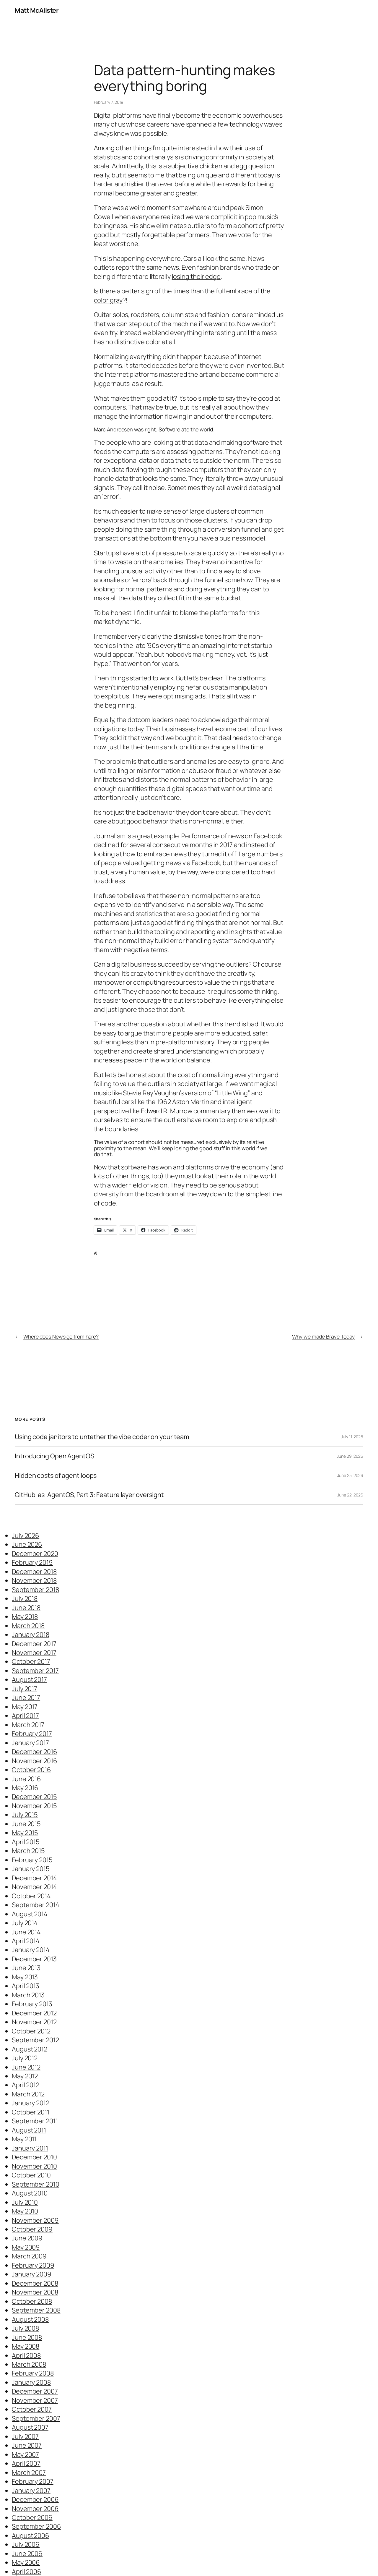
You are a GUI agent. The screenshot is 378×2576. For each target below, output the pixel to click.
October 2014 (31, 1896)
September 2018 (35, 1590)
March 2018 (28, 1626)
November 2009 (35, 2220)
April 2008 (26, 2355)
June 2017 (26, 1698)
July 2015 (25, 1815)
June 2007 (27, 2445)
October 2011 (31, 2112)
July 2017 (25, 1689)
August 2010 (30, 2193)
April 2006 (27, 2572)
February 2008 (33, 2373)
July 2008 (25, 2328)
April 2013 (26, 1986)
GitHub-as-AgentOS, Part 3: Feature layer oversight (89, 1495)
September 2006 (36, 2526)
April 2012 (26, 2085)
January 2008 (31, 2382)
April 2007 (26, 2463)
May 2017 (25, 1707)
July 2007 (25, 2436)
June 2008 (27, 2337)
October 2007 (32, 2409)
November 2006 (35, 2509)
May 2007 (25, 2454)
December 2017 (34, 1644)
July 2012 (25, 2058)
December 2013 (34, 1959)
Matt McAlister (37, 10)
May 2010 (25, 2211)
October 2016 (31, 1770)
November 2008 (35, 2292)
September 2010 (36, 2184)
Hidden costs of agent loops (56, 1475)
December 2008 (35, 2283)
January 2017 (30, 1743)
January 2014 (31, 1950)
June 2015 (26, 1824)
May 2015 (25, 1833)
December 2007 (35, 2391)
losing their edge (196, 276)
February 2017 (32, 1734)
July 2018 (25, 1598)
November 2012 (34, 2022)
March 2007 (29, 2473)
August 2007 (30, 2427)
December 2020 (35, 1554)
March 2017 (28, 1725)
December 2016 (35, 1752)
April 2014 (26, 1941)
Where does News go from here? (61, 1336)
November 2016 (35, 1761)
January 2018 (31, 1635)
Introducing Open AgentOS (54, 1456)
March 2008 (29, 2364)
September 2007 (36, 2418)
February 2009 (33, 2265)
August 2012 (30, 2049)
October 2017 (31, 1661)
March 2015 (28, 1851)
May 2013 (25, 1977)
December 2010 (34, 2157)
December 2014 (34, 1878)
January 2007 (31, 2491)
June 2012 (26, 2067)
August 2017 (29, 1679)
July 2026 (26, 1535)
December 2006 (35, 2499)
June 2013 (26, 1968)
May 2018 (25, 1617)
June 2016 (26, 1779)
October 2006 (32, 2517)
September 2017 (35, 1671)
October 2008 (32, 2301)
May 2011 (24, 2139)
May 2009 (26, 2247)
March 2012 (28, 2094)
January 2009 (32, 2274)
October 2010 (31, 2175)
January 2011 (30, 2148)
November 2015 (34, 1806)
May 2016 (25, 1788)
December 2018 (34, 1572)
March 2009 (29, 2256)
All (96, 1253)
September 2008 (36, 2310)
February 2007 (33, 2481)
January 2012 (31, 2103)
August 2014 (30, 1914)
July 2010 (25, 2202)
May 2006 (26, 2562)
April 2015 (26, 1842)
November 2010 (34, 2166)
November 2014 (34, 1887)
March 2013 (28, 1995)
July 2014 (25, 1923)
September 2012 (35, 2040)
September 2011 (35, 2121)
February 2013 (32, 2004)
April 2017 (25, 1716)
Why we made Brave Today (323, 1336)
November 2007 (35, 2400)
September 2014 (36, 1905)
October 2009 (32, 2229)
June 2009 (27, 2238)
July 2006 (26, 2544)
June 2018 (26, 1608)
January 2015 (31, 1869)
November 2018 (34, 1580)
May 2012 (25, 2076)
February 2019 (32, 1562)
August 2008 (30, 2319)
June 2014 (26, 1932)
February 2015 (32, 1860)
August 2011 (29, 2130)
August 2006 (31, 2535)
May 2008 (26, 2346)
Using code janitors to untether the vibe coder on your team (102, 1437)
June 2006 (27, 2554)
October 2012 (31, 2031)
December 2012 (34, 2013)
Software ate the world (186, 429)
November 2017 (34, 1653)
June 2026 (27, 1544)
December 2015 (34, 1797)
